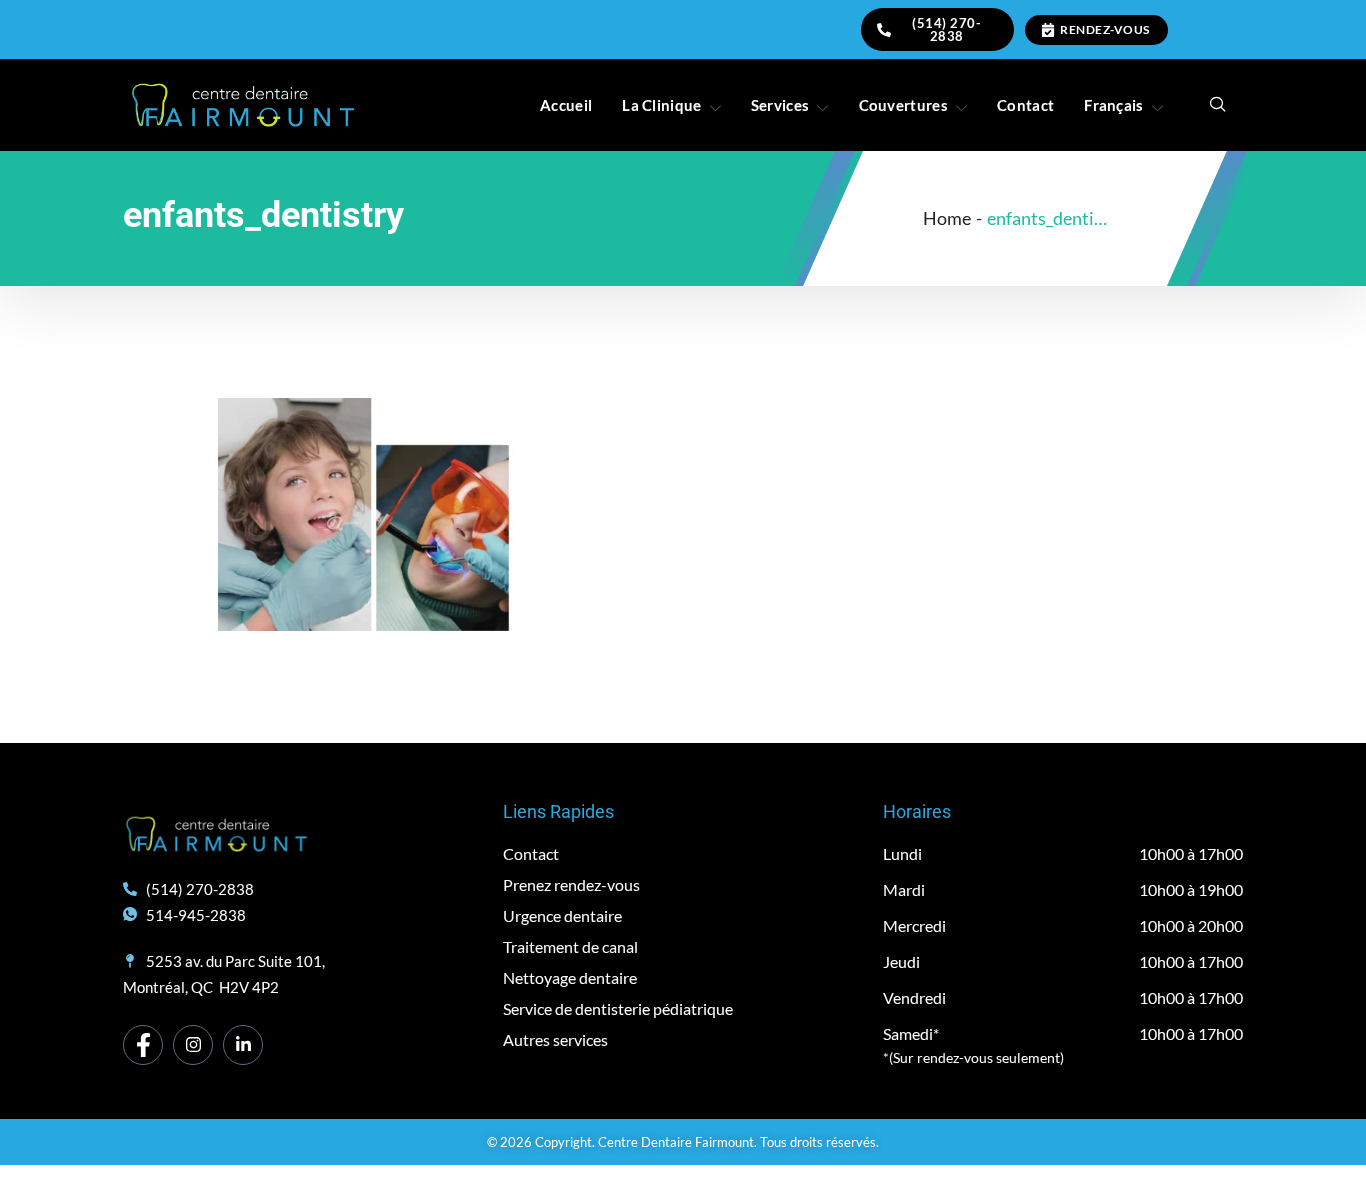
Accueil (566, 105)
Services (780, 105)
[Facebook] (143, 1045)
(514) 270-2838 (946, 29)
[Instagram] (193, 1045)
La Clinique (661, 105)
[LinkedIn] (243, 1045)
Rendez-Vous (1105, 29)
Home (947, 218)
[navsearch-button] (1218, 105)
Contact (1025, 105)
